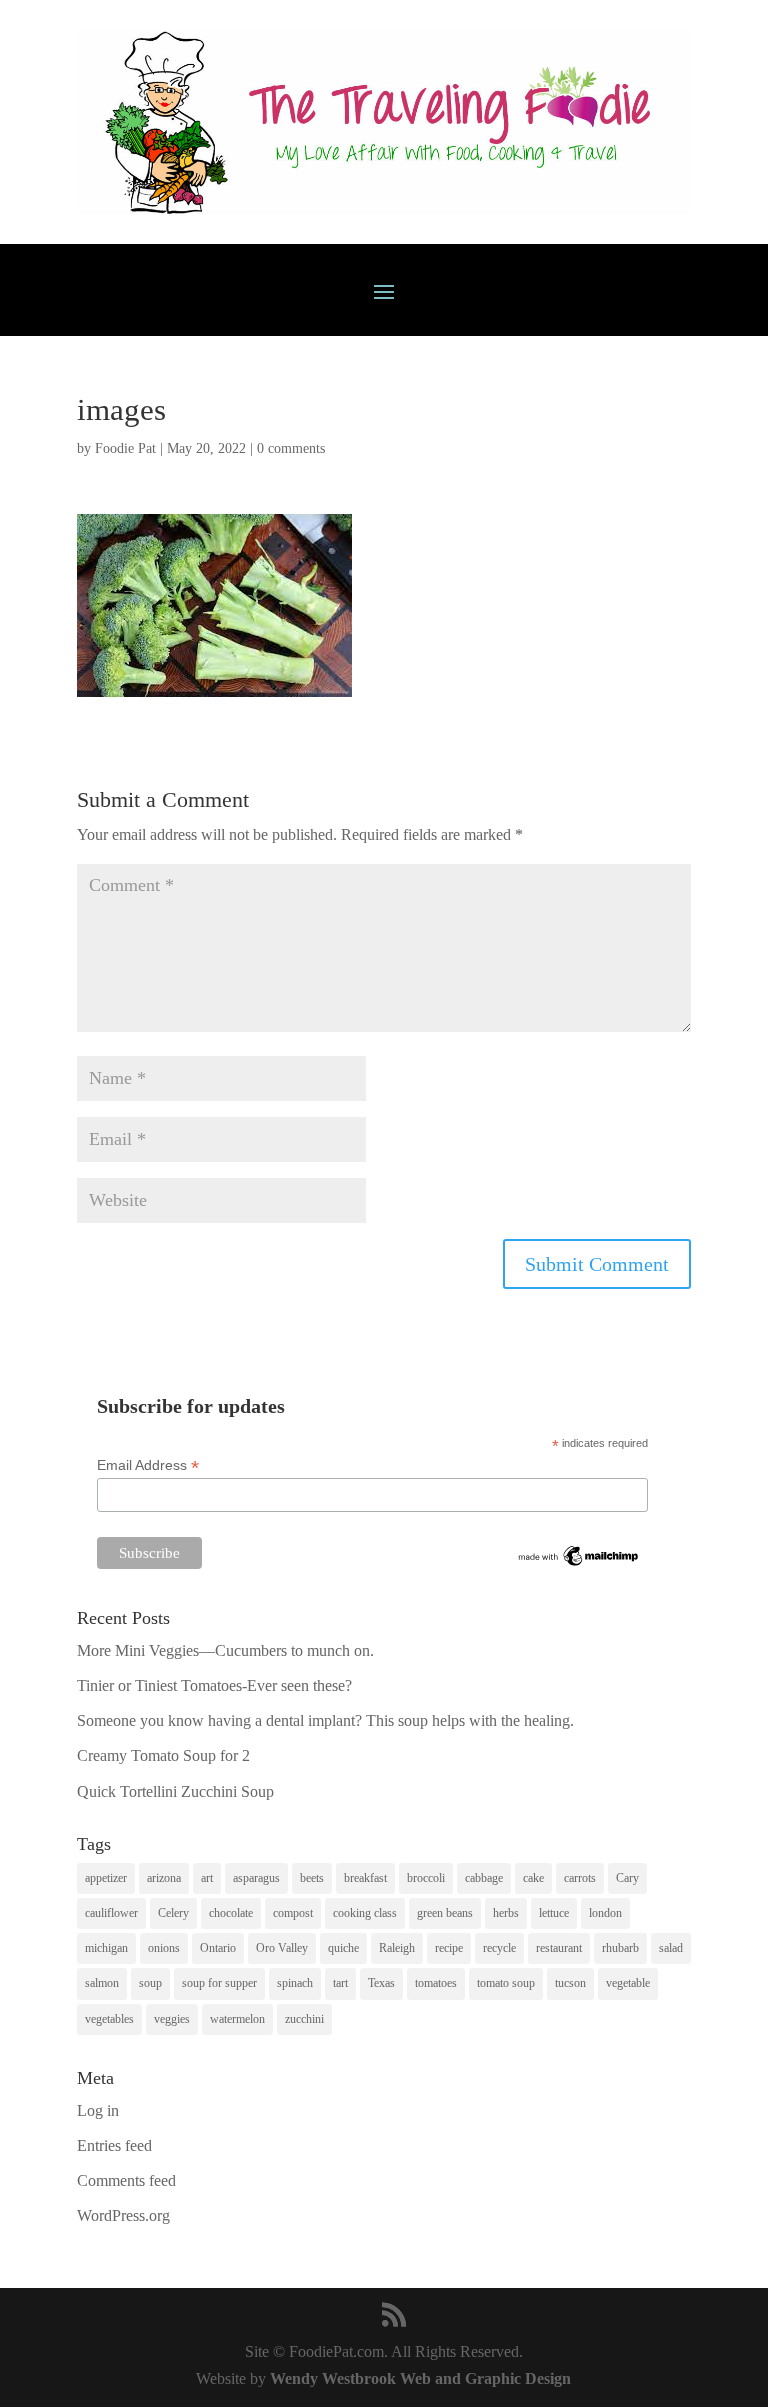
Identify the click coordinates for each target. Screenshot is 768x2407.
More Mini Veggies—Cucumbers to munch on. (225, 1650)
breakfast (365, 1878)
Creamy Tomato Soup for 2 (163, 1755)
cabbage (484, 1878)
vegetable (628, 1983)
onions (164, 1948)
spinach (295, 1983)
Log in (98, 2110)
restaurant (559, 1948)
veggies (172, 2019)
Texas (381, 1983)
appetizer (106, 1878)
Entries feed (114, 2145)
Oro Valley (282, 1948)
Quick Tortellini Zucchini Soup (175, 1791)
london (605, 1913)
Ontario (218, 1948)
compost (293, 1913)
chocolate (231, 1913)
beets (312, 1878)
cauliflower (111, 1913)
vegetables (109, 2019)
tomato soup (506, 1983)
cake (533, 1878)
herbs (506, 1913)
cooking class (365, 1913)
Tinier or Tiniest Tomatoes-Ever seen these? (214, 1685)
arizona (164, 1878)
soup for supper (219, 1983)
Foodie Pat (125, 448)
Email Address (148, 1465)
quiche (343, 1948)
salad (671, 1948)
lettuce (554, 1913)
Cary (627, 1878)
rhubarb (620, 1948)
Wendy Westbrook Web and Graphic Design (420, 2378)
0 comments (291, 448)
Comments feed (126, 2180)
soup (150, 1983)
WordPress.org (123, 2215)
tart (340, 1983)
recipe (449, 1948)
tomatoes (436, 1983)
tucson (570, 1983)
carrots (580, 1878)
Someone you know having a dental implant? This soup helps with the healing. (325, 1720)
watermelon (237, 2019)
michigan (106, 1948)
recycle (499, 1948)
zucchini (304, 2019)
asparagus (256, 1878)
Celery (173, 1913)
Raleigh (397, 1948)
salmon (102, 1983)
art (207, 1878)
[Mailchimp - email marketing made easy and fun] (579, 1564)
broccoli (426, 1878)
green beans (445, 1913)
